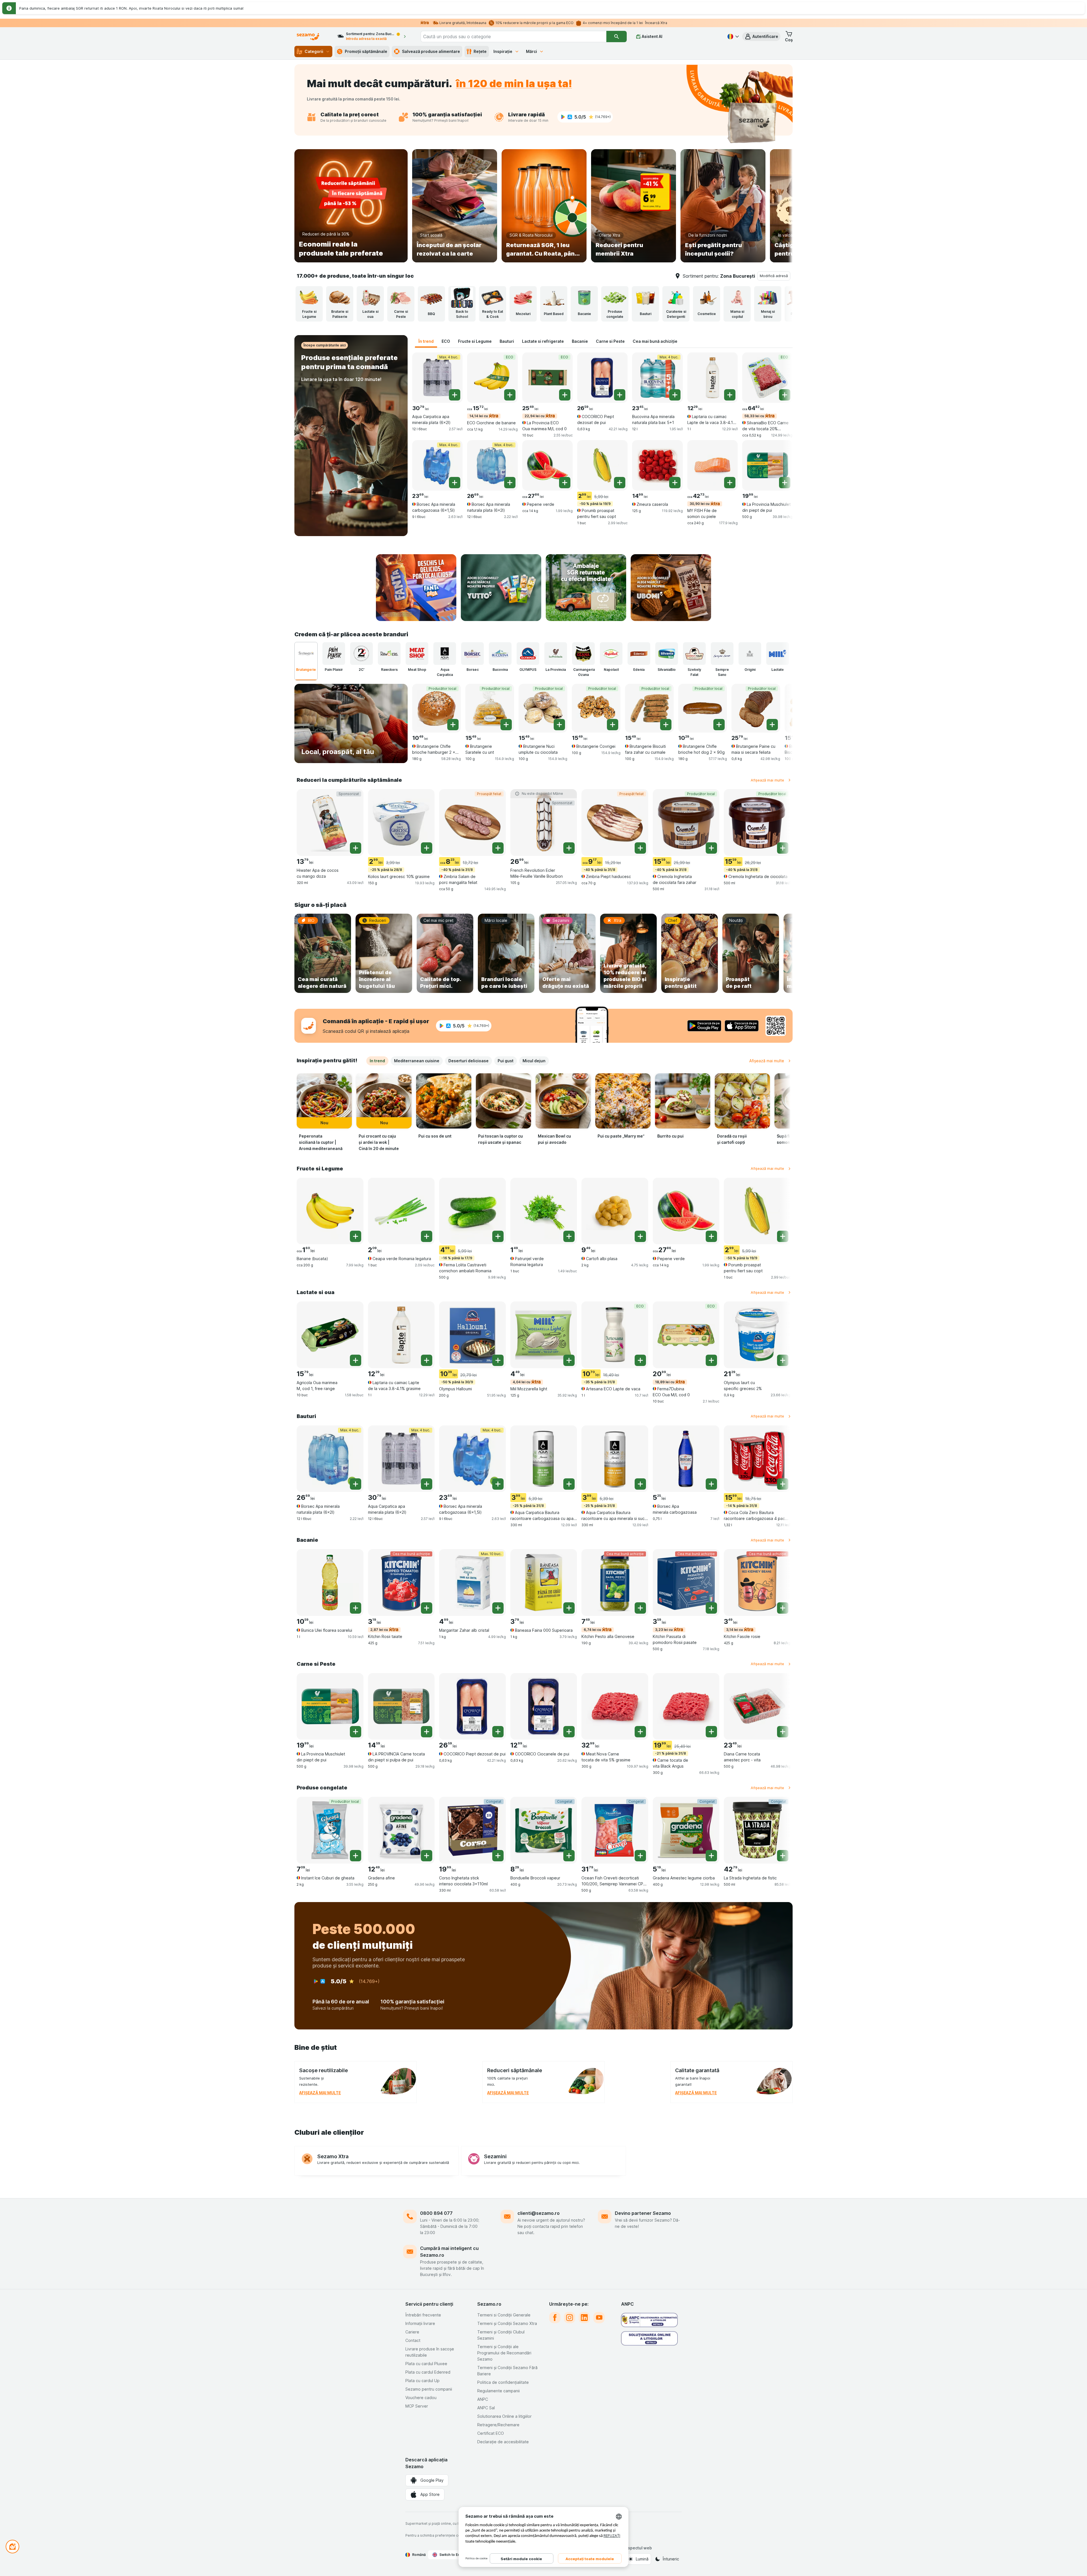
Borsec (473, 670)
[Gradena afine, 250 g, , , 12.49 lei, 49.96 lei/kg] (401, 1830)
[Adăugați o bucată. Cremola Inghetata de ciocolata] (783, 848)
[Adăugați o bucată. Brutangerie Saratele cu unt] (506, 725)
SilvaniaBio (667, 670)
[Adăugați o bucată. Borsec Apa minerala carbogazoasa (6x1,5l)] (455, 483)
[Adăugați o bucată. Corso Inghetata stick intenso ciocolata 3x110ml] (498, 1856)
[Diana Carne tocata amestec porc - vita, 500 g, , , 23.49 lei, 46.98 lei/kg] (757, 1706)
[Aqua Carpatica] (445, 654)
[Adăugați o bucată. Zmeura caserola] (675, 483)
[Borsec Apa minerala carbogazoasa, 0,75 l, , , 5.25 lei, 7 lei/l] (686, 1459)
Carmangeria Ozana (584, 672)
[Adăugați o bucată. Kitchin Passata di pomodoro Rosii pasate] (711, 1608)
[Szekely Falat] (694, 654)
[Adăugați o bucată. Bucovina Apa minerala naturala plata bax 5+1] (675, 395)
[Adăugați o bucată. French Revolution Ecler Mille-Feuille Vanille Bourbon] (569, 848)
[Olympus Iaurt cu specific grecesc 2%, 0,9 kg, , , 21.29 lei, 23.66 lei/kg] (757, 1335)
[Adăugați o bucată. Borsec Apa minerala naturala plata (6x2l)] (510, 483)
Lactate (778, 670)
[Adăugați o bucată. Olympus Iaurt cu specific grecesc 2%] (783, 1360)
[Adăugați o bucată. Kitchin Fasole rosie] (783, 1608)
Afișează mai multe (767, 780)
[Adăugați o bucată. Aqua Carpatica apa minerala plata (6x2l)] (455, 395)
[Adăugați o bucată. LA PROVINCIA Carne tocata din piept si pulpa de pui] (427, 1732)
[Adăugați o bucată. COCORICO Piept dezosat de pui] (620, 395)
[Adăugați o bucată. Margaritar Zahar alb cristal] (498, 1608)
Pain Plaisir (334, 670)
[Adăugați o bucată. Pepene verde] (565, 483)
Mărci (531, 51)
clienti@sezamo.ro (539, 2213)
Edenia (639, 670)
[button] (761, 37)
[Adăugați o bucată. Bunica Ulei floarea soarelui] (356, 1608)
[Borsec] (472, 654)
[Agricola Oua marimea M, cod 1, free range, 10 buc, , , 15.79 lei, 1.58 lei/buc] (330, 1335)
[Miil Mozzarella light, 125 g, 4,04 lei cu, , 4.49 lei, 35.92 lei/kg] (544, 1335)
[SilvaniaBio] (667, 654)
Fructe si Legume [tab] (475, 341)
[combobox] (513, 37)
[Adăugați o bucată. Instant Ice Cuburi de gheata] (356, 1856)
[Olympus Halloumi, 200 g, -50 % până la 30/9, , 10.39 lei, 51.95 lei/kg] (472, 1335)
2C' (361, 670)
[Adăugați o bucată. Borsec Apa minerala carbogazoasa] (711, 1484)
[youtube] (599, 2318)
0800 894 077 (436, 2213)
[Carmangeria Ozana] (583, 654)
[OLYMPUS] (528, 654)
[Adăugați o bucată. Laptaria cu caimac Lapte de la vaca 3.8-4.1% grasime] (730, 395)
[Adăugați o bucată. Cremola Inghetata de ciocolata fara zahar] (711, 848)
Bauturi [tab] (507, 341)
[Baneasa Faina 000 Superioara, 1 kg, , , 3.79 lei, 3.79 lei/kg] (544, 1583)
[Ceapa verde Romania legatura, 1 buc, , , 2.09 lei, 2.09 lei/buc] (401, 1211)
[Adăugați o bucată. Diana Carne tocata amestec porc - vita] (783, 1732)
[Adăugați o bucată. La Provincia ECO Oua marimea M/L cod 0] (565, 395)
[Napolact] (611, 654)
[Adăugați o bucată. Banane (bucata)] (356, 1236)
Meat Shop (417, 670)
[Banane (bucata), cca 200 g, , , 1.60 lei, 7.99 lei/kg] (330, 1211)
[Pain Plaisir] (334, 654)
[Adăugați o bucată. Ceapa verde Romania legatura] (427, 1236)
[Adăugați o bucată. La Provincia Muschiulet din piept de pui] (785, 483)
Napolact (611, 670)
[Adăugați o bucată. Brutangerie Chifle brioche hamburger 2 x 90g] (453, 725)
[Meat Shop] (417, 654)
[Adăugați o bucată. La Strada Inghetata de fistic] (783, 1856)
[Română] (733, 37)
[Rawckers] (389, 654)
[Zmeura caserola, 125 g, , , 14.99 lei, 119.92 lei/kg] (657, 465)
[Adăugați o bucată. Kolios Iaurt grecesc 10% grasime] (427, 848)
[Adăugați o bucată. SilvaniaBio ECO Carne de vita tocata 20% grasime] (785, 395)
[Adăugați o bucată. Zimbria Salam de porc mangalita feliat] (498, 848)
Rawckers (389, 670)
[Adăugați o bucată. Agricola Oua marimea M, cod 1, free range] (356, 1360)
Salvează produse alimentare (431, 51)
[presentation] (416, 588)
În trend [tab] (426, 341)
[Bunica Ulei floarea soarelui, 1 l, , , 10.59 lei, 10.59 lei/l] (330, 1583)
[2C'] (361, 654)
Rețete (480, 51)
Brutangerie (306, 670)
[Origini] (750, 654)
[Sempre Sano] (722, 654)
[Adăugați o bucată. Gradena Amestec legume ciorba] (711, 1856)
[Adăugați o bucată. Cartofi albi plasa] (640, 1236)
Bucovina (500, 670)
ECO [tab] (446, 341)
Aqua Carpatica (445, 672)
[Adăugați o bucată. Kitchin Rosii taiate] (427, 1608)
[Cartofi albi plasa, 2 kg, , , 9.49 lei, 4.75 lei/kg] (615, 1211)
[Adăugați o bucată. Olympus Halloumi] (498, 1360)
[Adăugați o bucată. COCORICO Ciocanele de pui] (569, 1732)
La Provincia (556, 670)
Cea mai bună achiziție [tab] (655, 341)
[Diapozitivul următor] (781, 206)
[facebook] (555, 2318)
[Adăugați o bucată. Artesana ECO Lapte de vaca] (640, 1360)
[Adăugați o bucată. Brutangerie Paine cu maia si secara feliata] (772, 725)
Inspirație (503, 51)
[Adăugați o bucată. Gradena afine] (427, 1856)
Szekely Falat (694, 672)
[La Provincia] (556, 654)
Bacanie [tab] (580, 341)
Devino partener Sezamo (643, 2213)
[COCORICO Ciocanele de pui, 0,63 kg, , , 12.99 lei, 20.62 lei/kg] (544, 1706)
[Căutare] (617, 37)
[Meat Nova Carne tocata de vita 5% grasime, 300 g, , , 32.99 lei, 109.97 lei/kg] (615, 1706)
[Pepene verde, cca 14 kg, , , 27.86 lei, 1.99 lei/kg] (547, 465)
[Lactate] (778, 654)
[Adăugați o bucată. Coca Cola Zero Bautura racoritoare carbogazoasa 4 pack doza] (783, 1484)
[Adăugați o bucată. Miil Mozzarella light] (569, 1360)
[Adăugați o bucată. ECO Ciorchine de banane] (510, 395)
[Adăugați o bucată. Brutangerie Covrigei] (613, 725)
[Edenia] (639, 654)
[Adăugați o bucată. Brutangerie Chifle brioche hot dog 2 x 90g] (719, 725)
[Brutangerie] (306, 654)
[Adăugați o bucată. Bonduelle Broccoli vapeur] (569, 1856)
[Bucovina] (500, 654)
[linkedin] (584, 2318)
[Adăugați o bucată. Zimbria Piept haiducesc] (640, 848)
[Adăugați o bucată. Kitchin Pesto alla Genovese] (640, 1608)
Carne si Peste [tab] (610, 341)
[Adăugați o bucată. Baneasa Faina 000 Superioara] (569, 1608)
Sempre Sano (722, 672)
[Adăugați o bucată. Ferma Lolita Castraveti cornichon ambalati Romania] (498, 1236)
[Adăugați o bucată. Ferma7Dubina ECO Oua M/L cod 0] (711, 1360)
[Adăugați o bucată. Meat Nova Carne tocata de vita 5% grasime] (640, 1732)
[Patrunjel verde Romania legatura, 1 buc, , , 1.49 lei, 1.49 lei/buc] (544, 1211)
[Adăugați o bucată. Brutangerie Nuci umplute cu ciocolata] (559, 725)
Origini (750, 670)
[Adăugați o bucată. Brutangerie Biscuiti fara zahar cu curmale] (666, 725)
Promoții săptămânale (366, 51)
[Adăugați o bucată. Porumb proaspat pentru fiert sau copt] (620, 483)
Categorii (314, 51)
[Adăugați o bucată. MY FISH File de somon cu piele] (730, 483)
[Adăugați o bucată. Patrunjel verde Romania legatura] (569, 1236)
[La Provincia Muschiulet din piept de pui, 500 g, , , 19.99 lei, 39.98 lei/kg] (767, 465)
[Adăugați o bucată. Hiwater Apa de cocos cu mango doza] (356, 848)
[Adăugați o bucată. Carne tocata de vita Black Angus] (711, 1732)
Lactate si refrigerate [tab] (543, 341)
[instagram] (570, 2318)
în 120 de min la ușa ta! (514, 83)
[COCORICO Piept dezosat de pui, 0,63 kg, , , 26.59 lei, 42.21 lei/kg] (602, 378)
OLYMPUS (528, 670)
